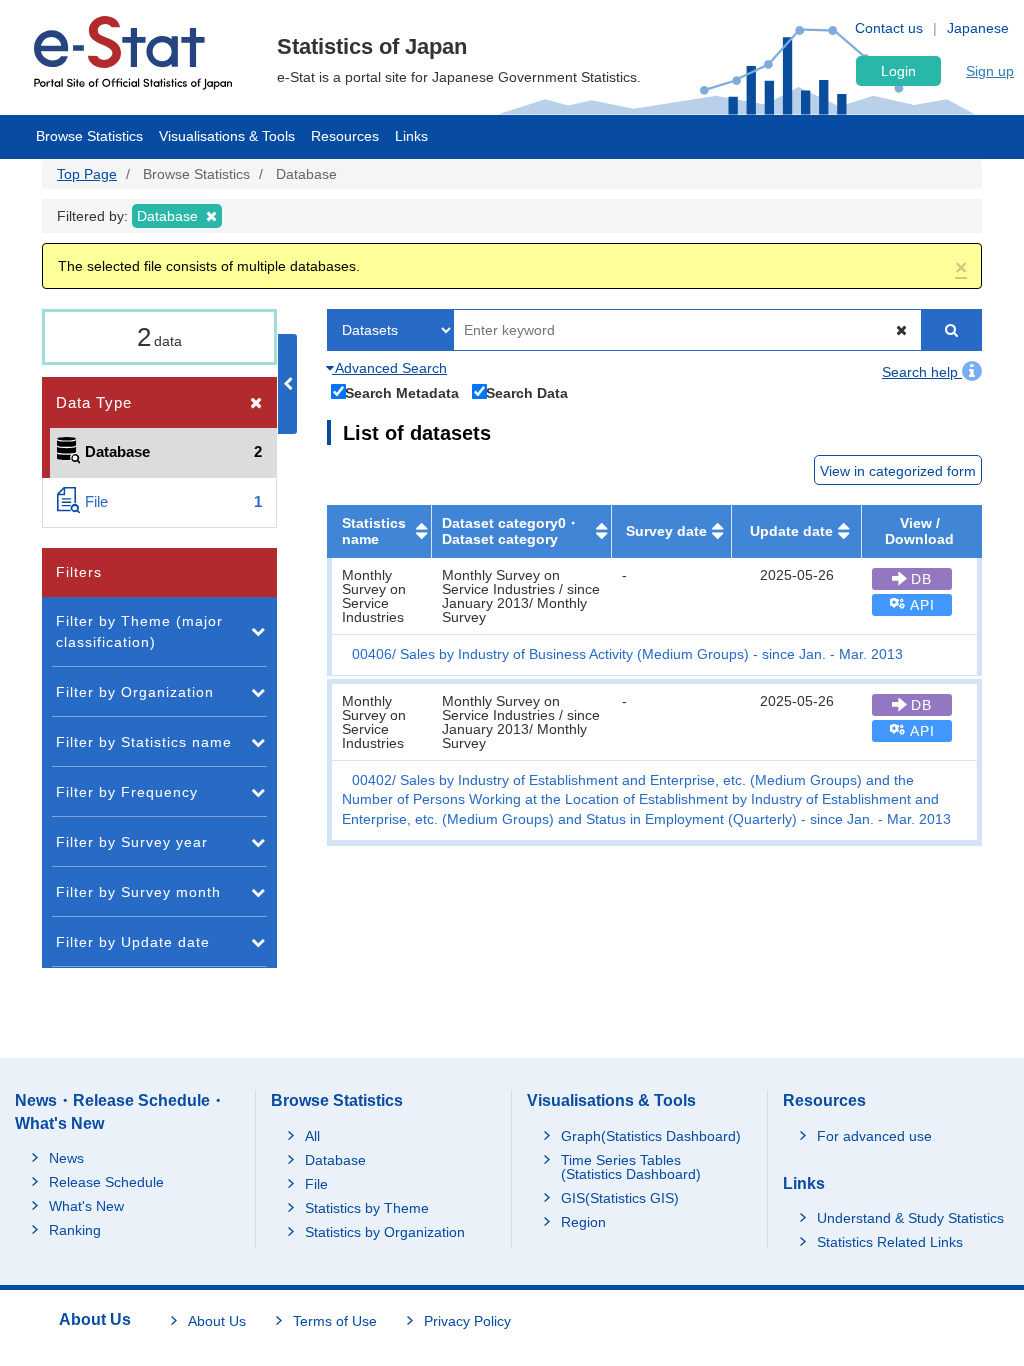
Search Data (527, 392)
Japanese (978, 28)
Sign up (990, 71)
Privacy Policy (467, 1321)
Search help (922, 372)
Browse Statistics (89, 136)
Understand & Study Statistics (910, 1218)
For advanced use (874, 1136)
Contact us (889, 28)
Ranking (75, 1230)
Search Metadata (402, 392)
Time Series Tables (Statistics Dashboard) (631, 1167)
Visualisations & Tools (227, 136)
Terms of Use (335, 1321)
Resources (345, 136)
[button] (961, 267)
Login (898, 71)
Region (583, 1222)
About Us (217, 1321)
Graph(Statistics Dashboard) (651, 1136)
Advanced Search (389, 368)
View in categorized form (898, 471)
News (66, 1158)
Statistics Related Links (890, 1242)
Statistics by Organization (385, 1232)
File (316, 1184)
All (312, 1136)
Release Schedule (106, 1182)
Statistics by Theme (367, 1208)
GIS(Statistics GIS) (620, 1198)
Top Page (87, 174)
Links (411, 136)
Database (335, 1160)
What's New (86, 1206)
